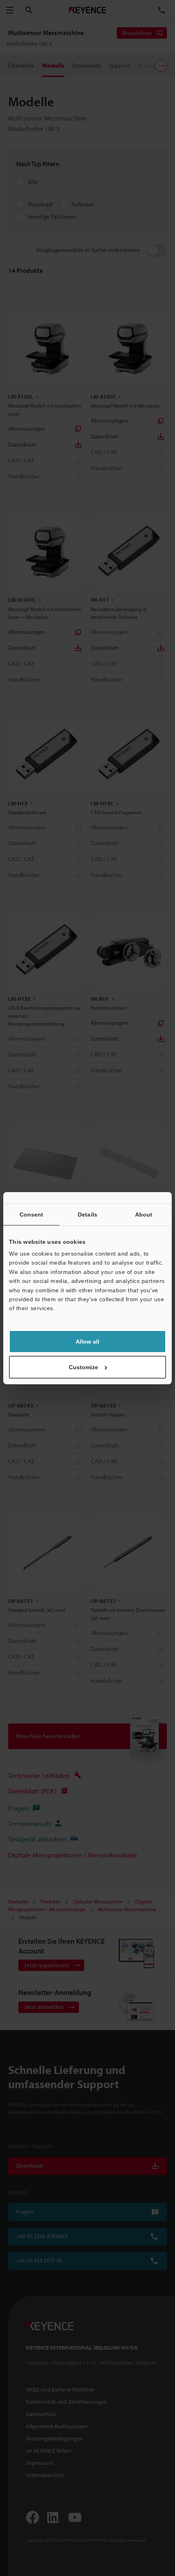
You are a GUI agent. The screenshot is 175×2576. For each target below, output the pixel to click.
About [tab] (144, 1214)
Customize (83, 1367)
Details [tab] (87, 1214)
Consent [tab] (32, 1214)
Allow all (87, 1342)
